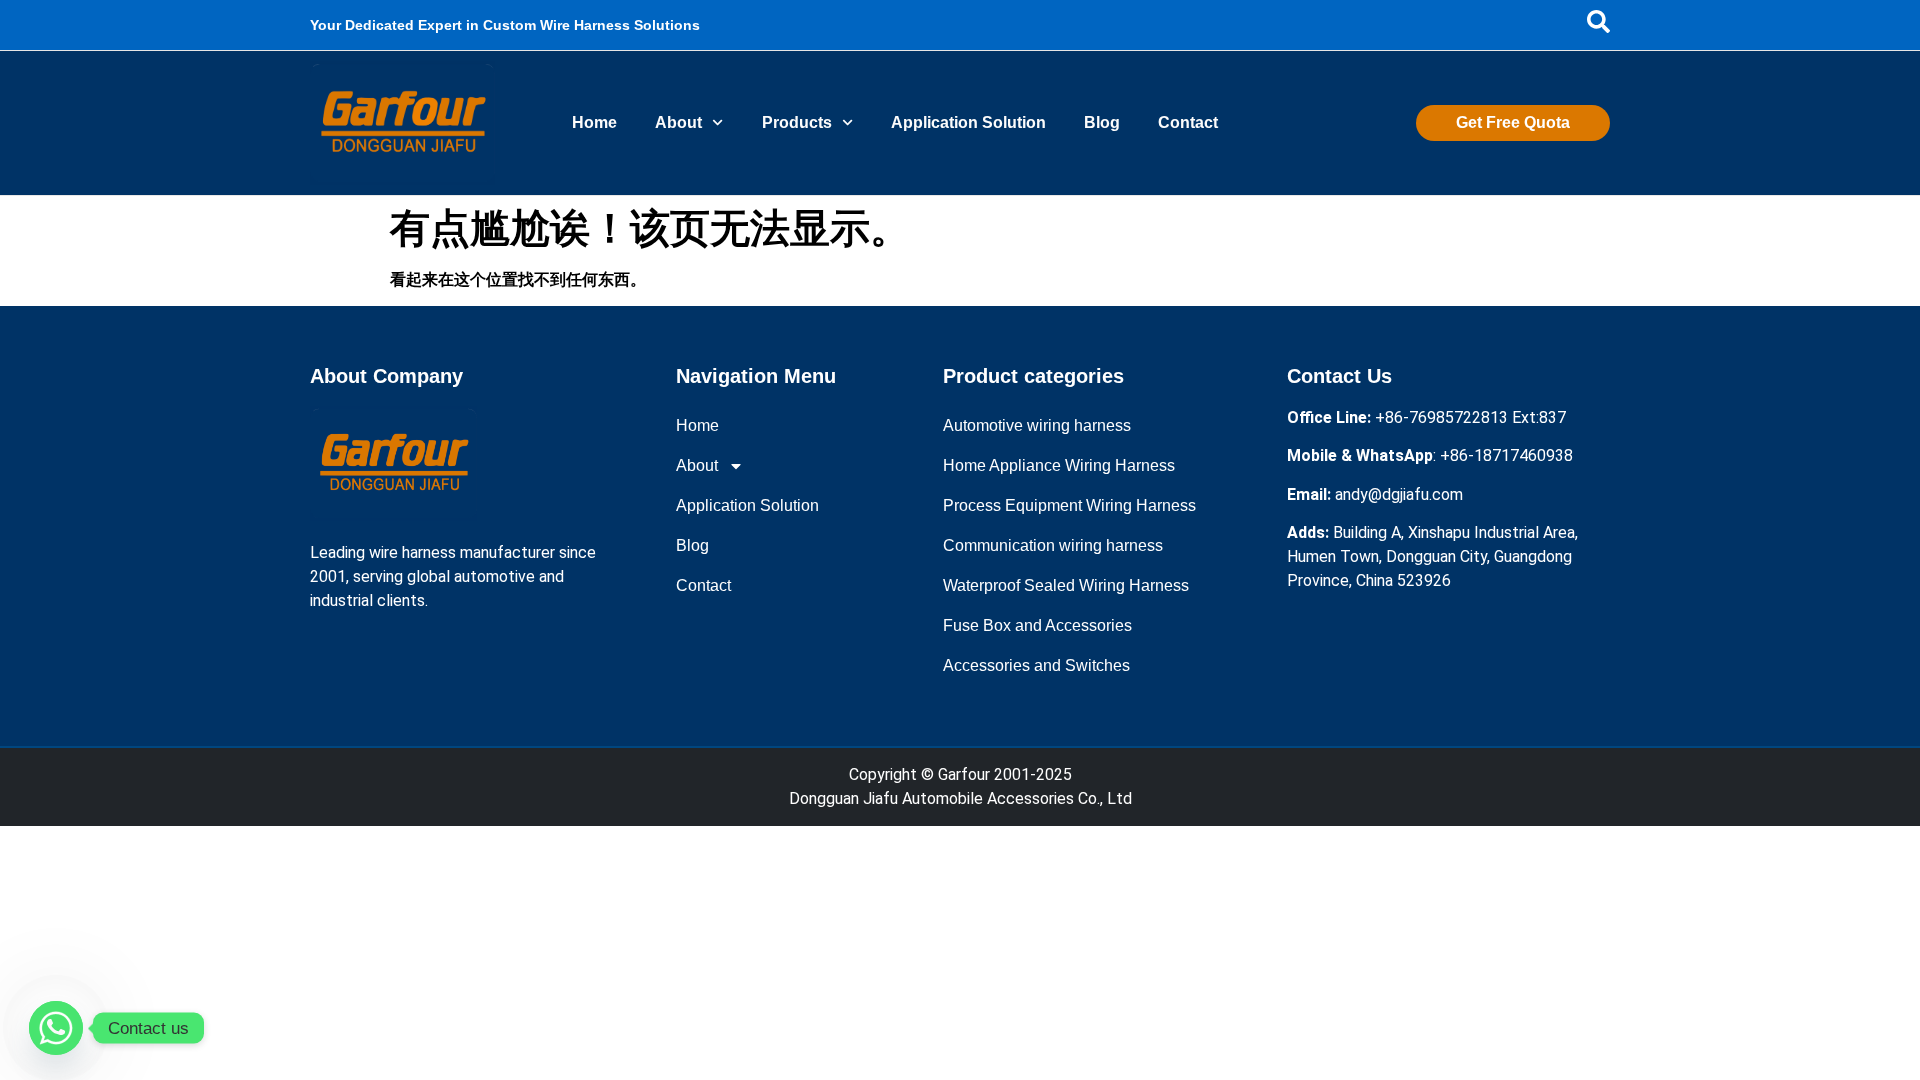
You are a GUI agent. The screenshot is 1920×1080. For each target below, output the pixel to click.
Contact (1188, 122)
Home (594, 122)
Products (797, 122)
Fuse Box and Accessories (1037, 625)
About (678, 122)
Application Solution (968, 122)
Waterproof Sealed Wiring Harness (1066, 585)
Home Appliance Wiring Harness (1059, 465)
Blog (1102, 122)
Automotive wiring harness (1037, 425)
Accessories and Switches (1036, 665)
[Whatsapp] (56, 1028)
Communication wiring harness (1053, 545)
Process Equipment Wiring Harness (1069, 505)
